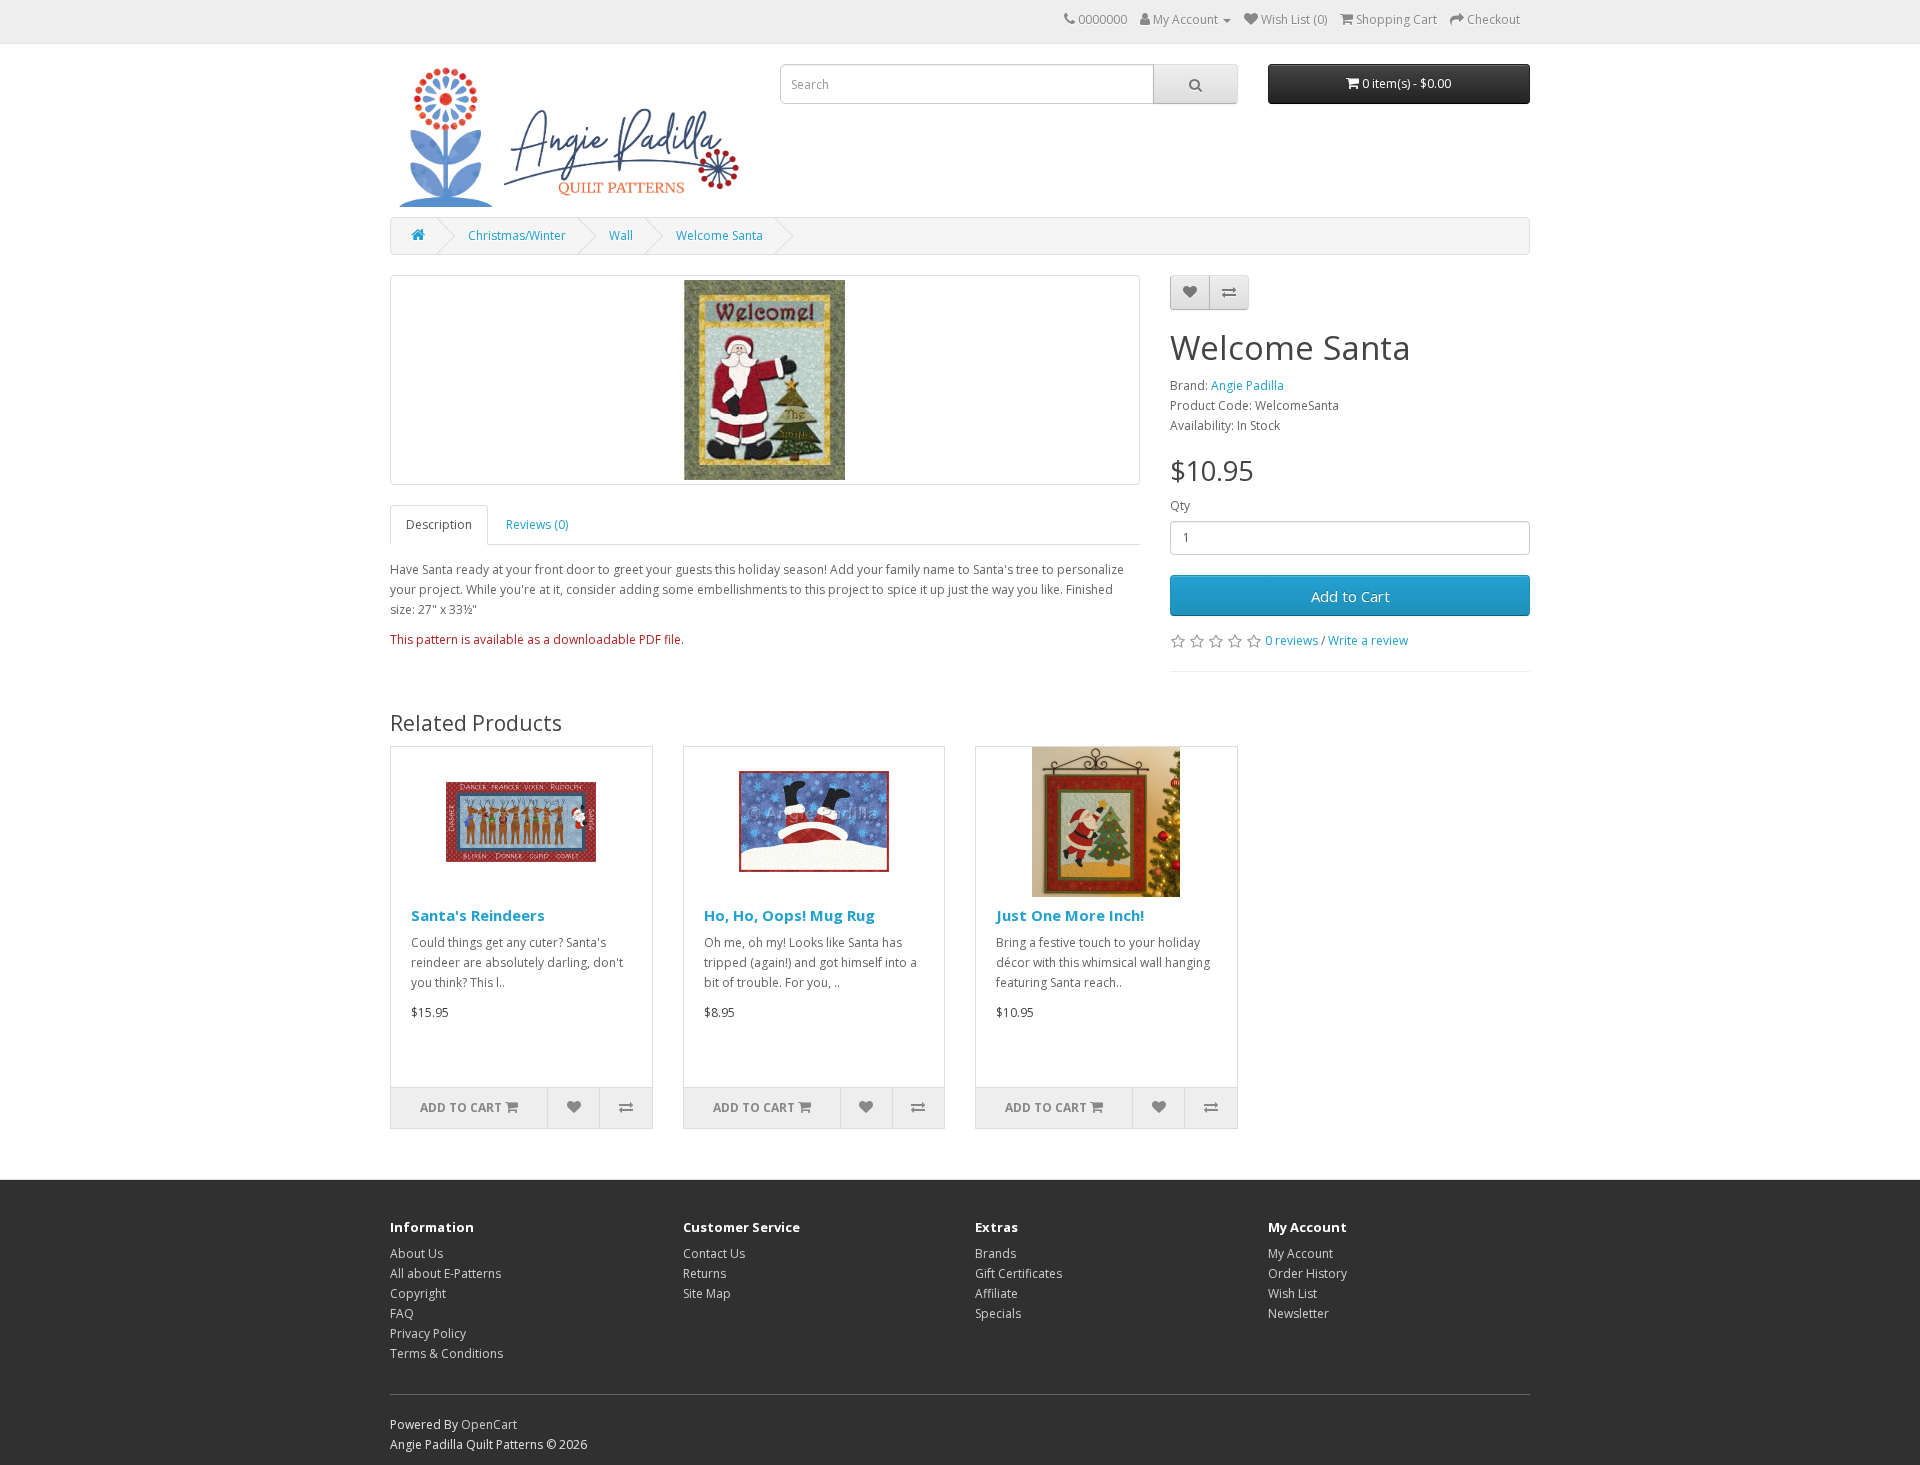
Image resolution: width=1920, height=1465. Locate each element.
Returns (704, 1273)
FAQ (402, 1313)
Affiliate (996, 1293)
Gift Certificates (1018, 1273)
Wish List (1292, 1293)
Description (439, 524)
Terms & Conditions (446, 1353)
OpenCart (489, 1424)
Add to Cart (1350, 596)
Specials (998, 1313)
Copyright (418, 1293)
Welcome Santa (719, 235)
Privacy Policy (428, 1333)
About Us (416, 1253)
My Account (1300, 1253)
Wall (621, 235)
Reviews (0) (537, 524)
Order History (1307, 1273)
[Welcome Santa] (765, 380)
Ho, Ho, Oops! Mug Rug (789, 915)
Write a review (1368, 640)
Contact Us (714, 1253)
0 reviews (1291, 640)
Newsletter (1298, 1313)
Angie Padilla (1247, 385)
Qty (1180, 505)
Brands (995, 1253)
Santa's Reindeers (478, 915)
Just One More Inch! (1070, 915)
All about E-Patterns (445, 1273)
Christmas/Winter (517, 235)
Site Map (707, 1293)
